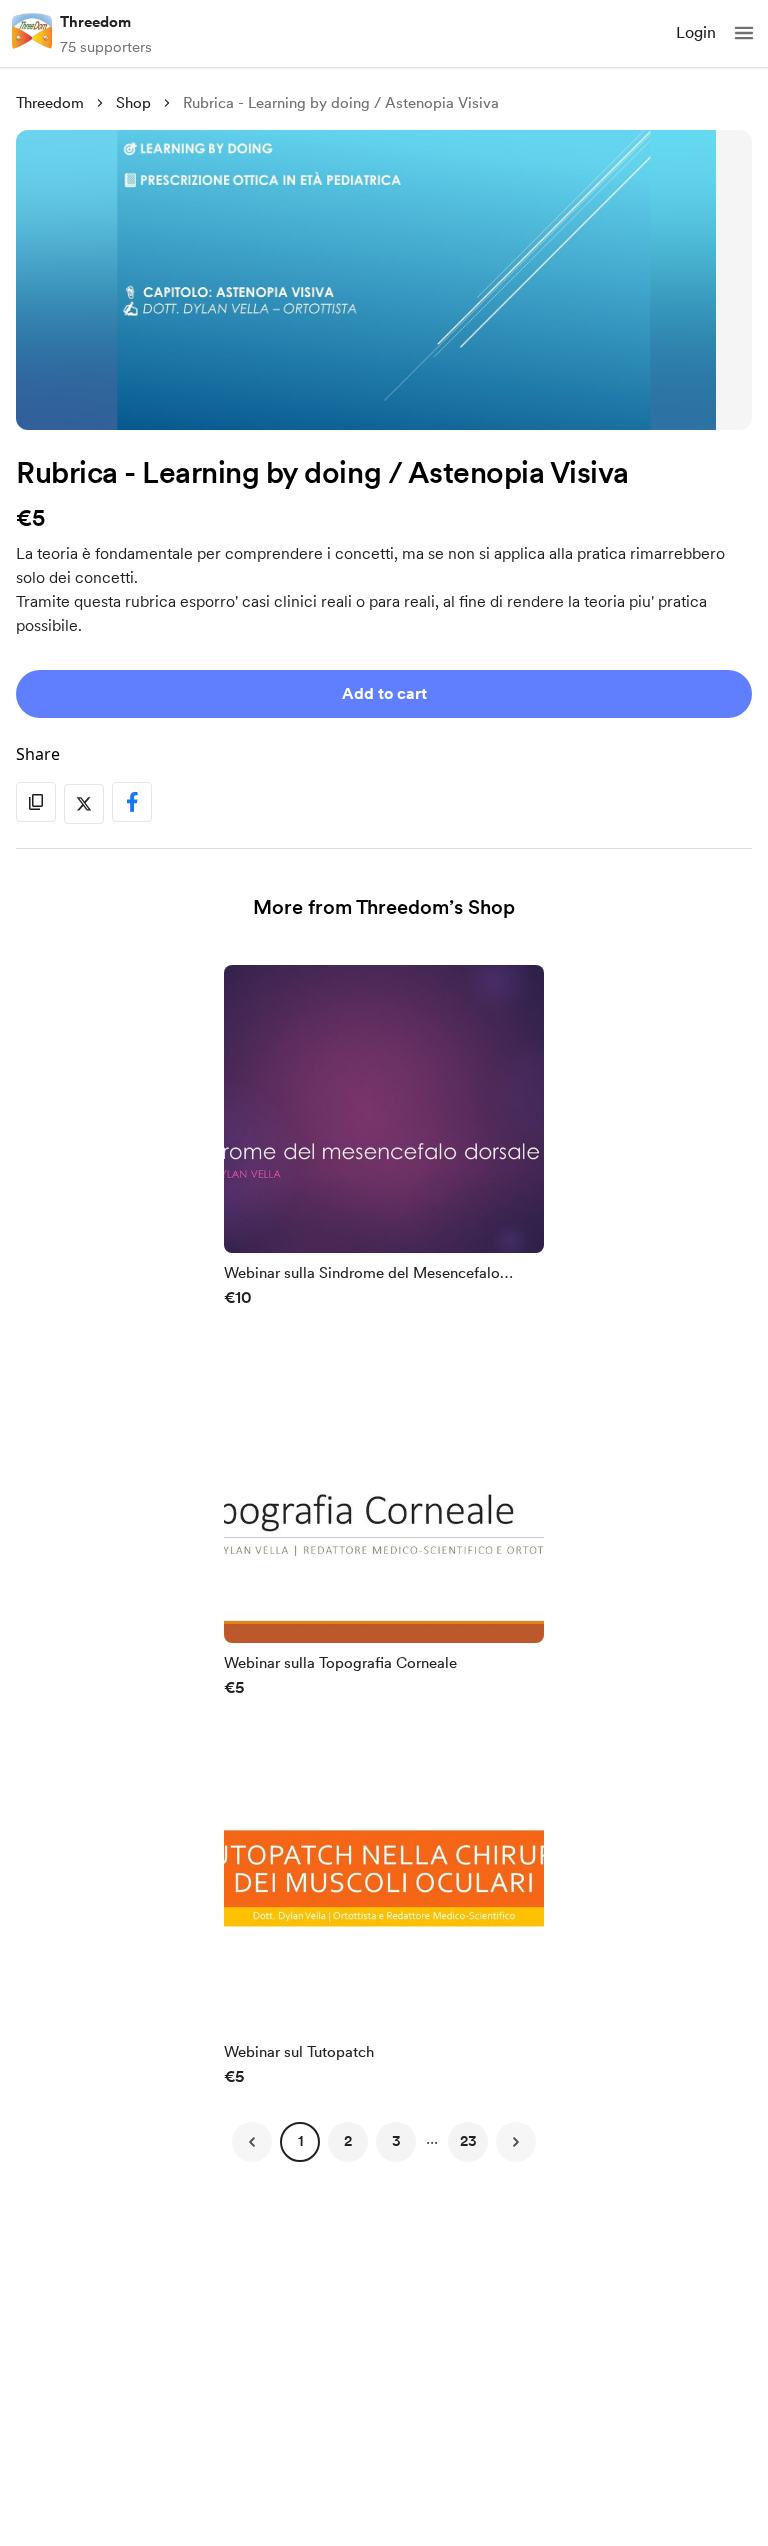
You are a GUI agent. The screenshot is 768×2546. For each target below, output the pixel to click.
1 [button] (300, 2141)
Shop (133, 103)
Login (696, 32)
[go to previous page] (252, 2142)
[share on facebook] (132, 802)
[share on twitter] (84, 804)
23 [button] (468, 2141)
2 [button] (348, 2141)
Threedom (95, 22)
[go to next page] (516, 2142)
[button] (744, 33)
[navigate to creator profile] (32, 33)
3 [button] (396, 2141)
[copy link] (36, 802)
